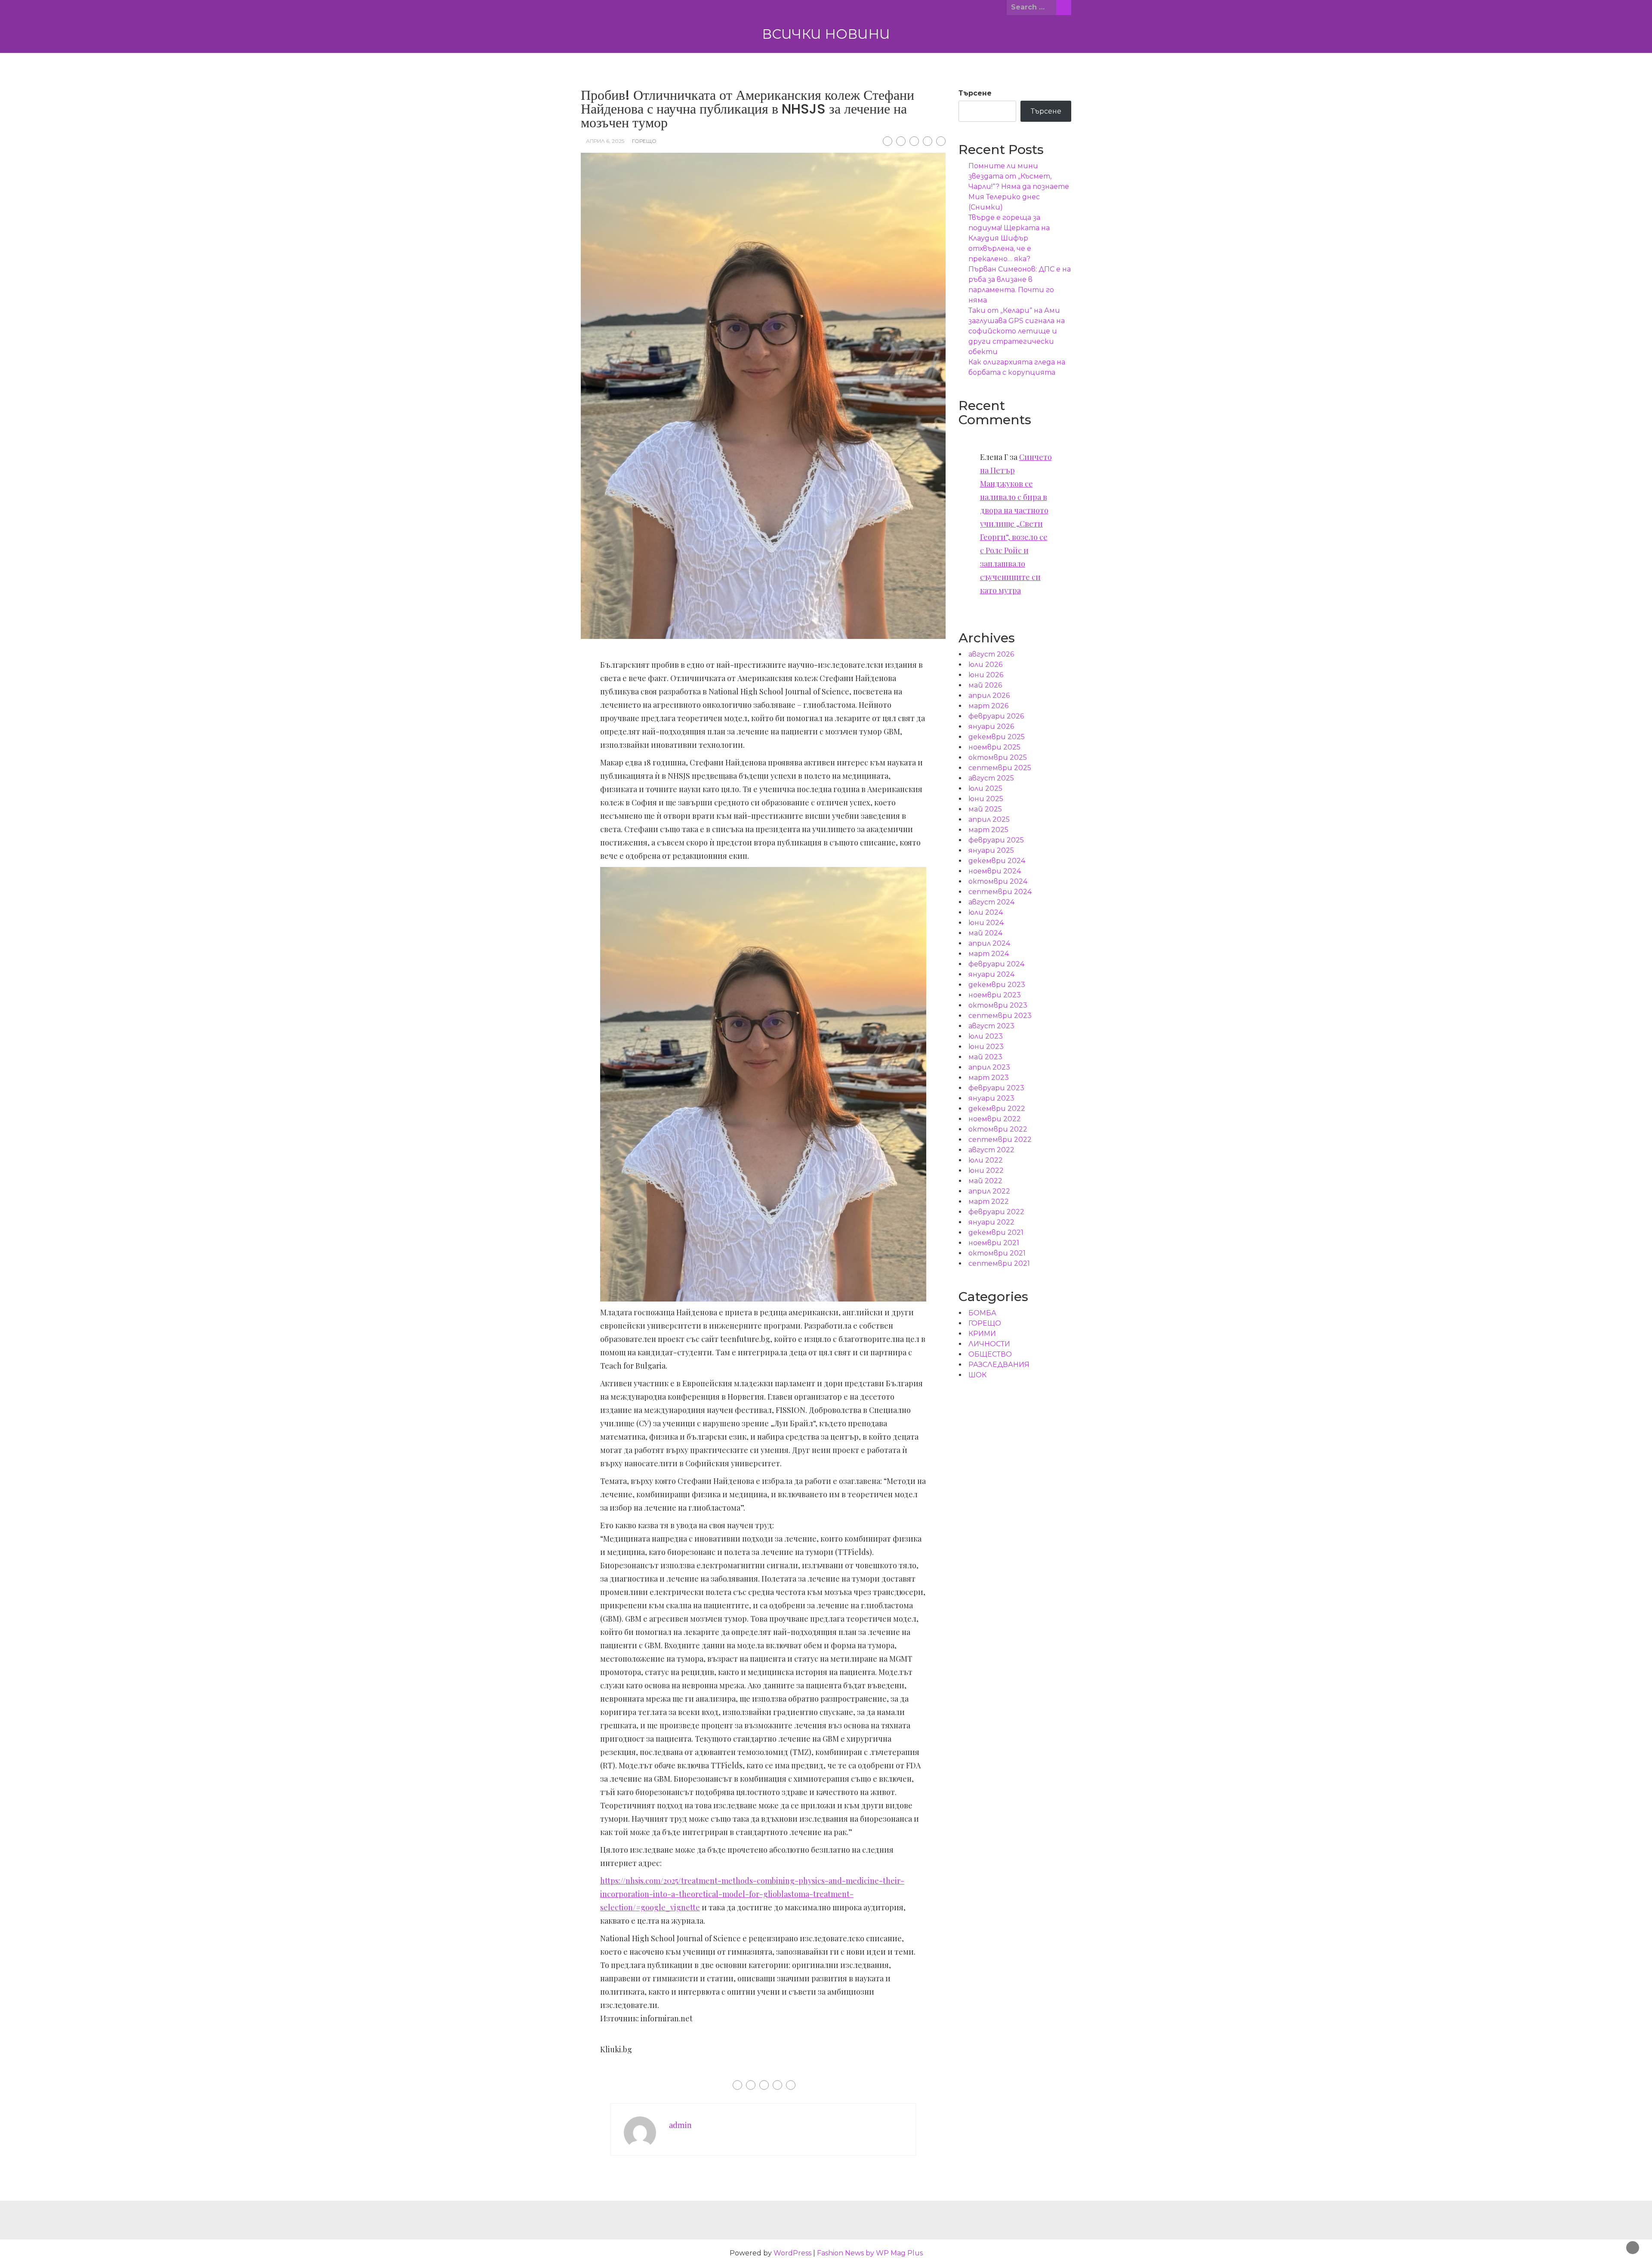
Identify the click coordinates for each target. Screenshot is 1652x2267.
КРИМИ (982, 1334)
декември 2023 (997, 985)
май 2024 (985, 933)
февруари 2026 (996, 716)
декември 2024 (997, 861)
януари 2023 (991, 1098)
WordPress (792, 2253)
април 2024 (989, 943)
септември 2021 (999, 1263)
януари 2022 (991, 1222)
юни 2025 (986, 799)
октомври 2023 (998, 1005)
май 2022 (985, 1181)
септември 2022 (1000, 1140)
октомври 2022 (998, 1129)
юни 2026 (986, 675)
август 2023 (991, 1026)
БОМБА (982, 1313)
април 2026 (989, 696)
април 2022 (989, 1191)
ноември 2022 (995, 1119)
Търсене (975, 93)
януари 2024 (991, 974)
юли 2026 (985, 665)
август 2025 (991, 778)
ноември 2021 (994, 1243)
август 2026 (991, 654)
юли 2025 (985, 788)
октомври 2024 (998, 881)
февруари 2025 (996, 840)
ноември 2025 (994, 747)
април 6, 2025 (605, 141)
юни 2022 (986, 1171)
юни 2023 (986, 1047)
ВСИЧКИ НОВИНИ (826, 34)
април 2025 (989, 819)
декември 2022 (997, 1109)
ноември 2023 (995, 995)
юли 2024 (986, 912)
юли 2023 (986, 1036)
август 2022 (991, 1150)
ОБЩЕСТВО (990, 1354)
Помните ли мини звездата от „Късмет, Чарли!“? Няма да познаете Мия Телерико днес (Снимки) (1019, 187)
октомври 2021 (997, 1253)
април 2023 (989, 1067)
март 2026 (988, 706)
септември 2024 (1000, 892)
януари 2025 (991, 850)
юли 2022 (986, 1160)
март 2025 (988, 830)
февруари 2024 (996, 964)
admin (680, 2125)
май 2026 (985, 685)
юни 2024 (986, 923)
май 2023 (985, 1057)
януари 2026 (991, 726)
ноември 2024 (995, 871)
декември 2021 (996, 1232)
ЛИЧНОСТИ (989, 1344)
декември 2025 (997, 737)
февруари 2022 (996, 1212)
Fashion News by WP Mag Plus (870, 2253)
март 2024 (989, 954)
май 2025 (985, 809)
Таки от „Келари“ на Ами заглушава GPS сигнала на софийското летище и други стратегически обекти (1017, 331)
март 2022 (989, 1201)
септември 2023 (1000, 1016)
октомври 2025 (998, 757)
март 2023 (989, 1078)
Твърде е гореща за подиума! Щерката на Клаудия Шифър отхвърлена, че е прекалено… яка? (1009, 238)
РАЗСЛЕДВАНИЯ (999, 1365)
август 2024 (991, 902)
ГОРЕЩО (644, 141)
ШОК (977, 1375)
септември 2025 (1000, 768)
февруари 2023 (996, 1088)
